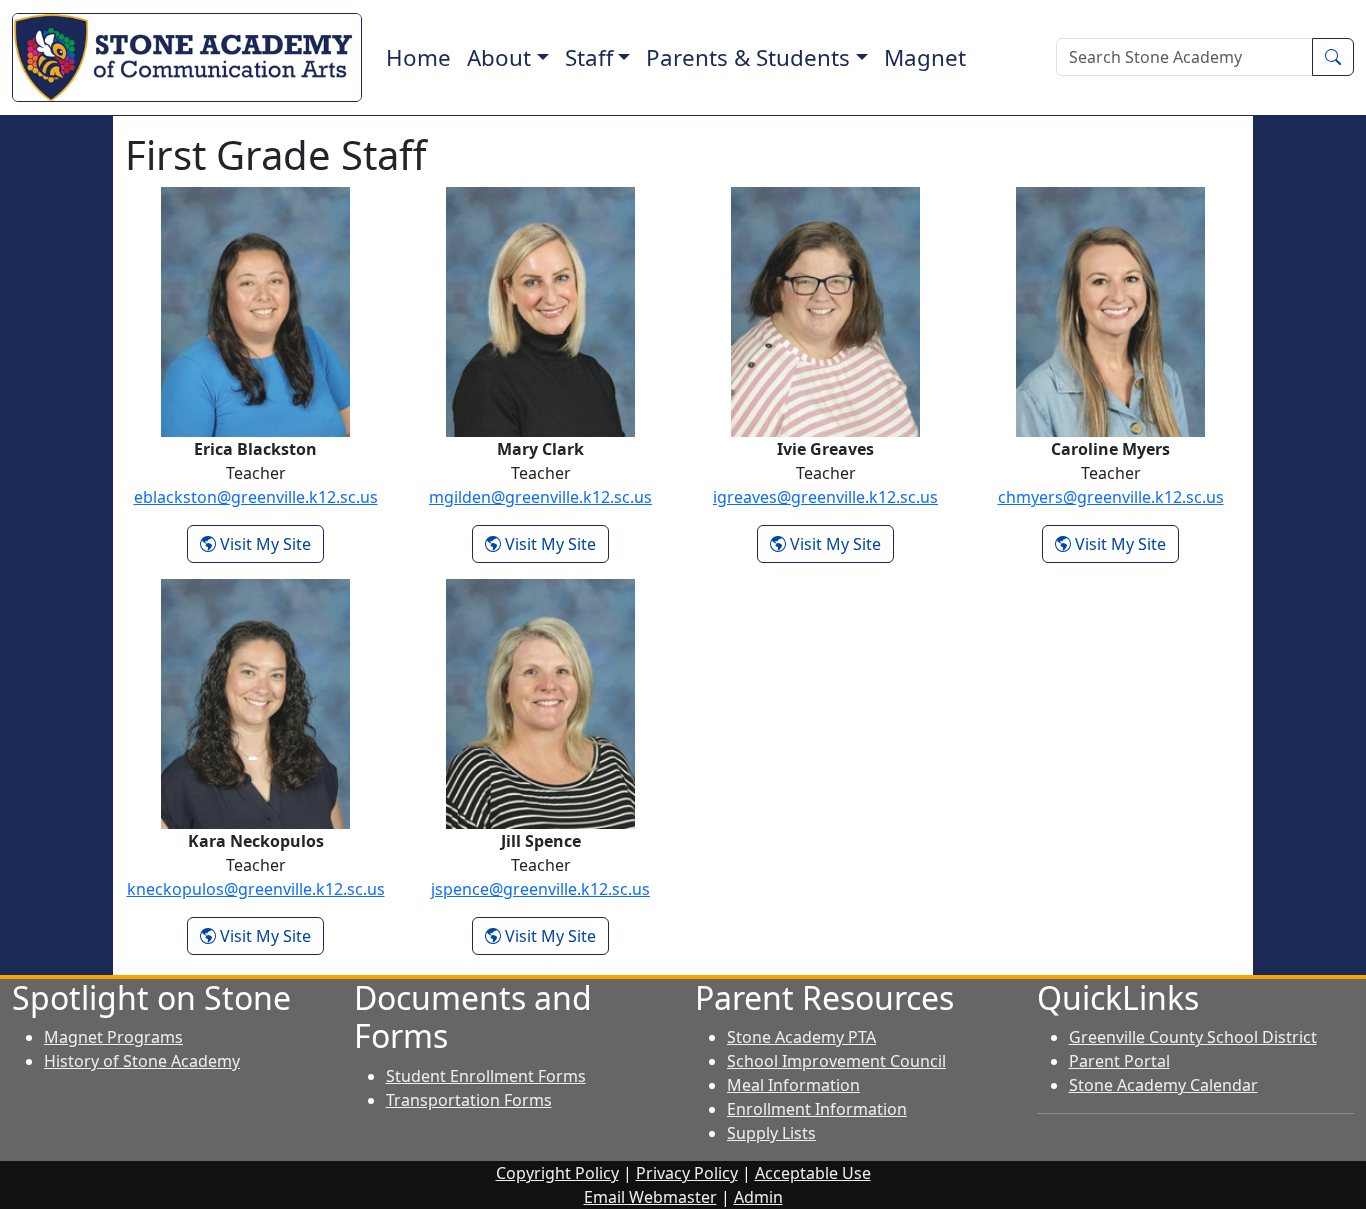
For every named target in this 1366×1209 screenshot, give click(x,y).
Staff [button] (589, 57)
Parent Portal (1119, 1061)
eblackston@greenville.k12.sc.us (256, 497)
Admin (758, 1197)
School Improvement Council (836, 1061)
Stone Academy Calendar (1163, 1085)
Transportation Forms (469, 1100)
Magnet (925, 57)
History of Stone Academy (142, 1061)
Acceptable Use (813, 1173)
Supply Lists (771, 1133)
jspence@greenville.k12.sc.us (540, 889)
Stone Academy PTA (801, 1037)
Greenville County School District (1193, 1037)
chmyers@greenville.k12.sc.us (1111, 497)
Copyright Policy (557, 1173)
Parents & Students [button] (748, 57)
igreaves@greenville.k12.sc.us (825, 497)
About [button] (499, 57)
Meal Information (793, 1085)
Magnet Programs (113, 1037)
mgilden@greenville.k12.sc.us (540, 497)
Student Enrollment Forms (486, 1076)
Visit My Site (270, 543)
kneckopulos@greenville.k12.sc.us (256, 889)
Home (418, 57)
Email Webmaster (650, 1197)
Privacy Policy (687, 1173)
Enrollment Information (817, 1109)
